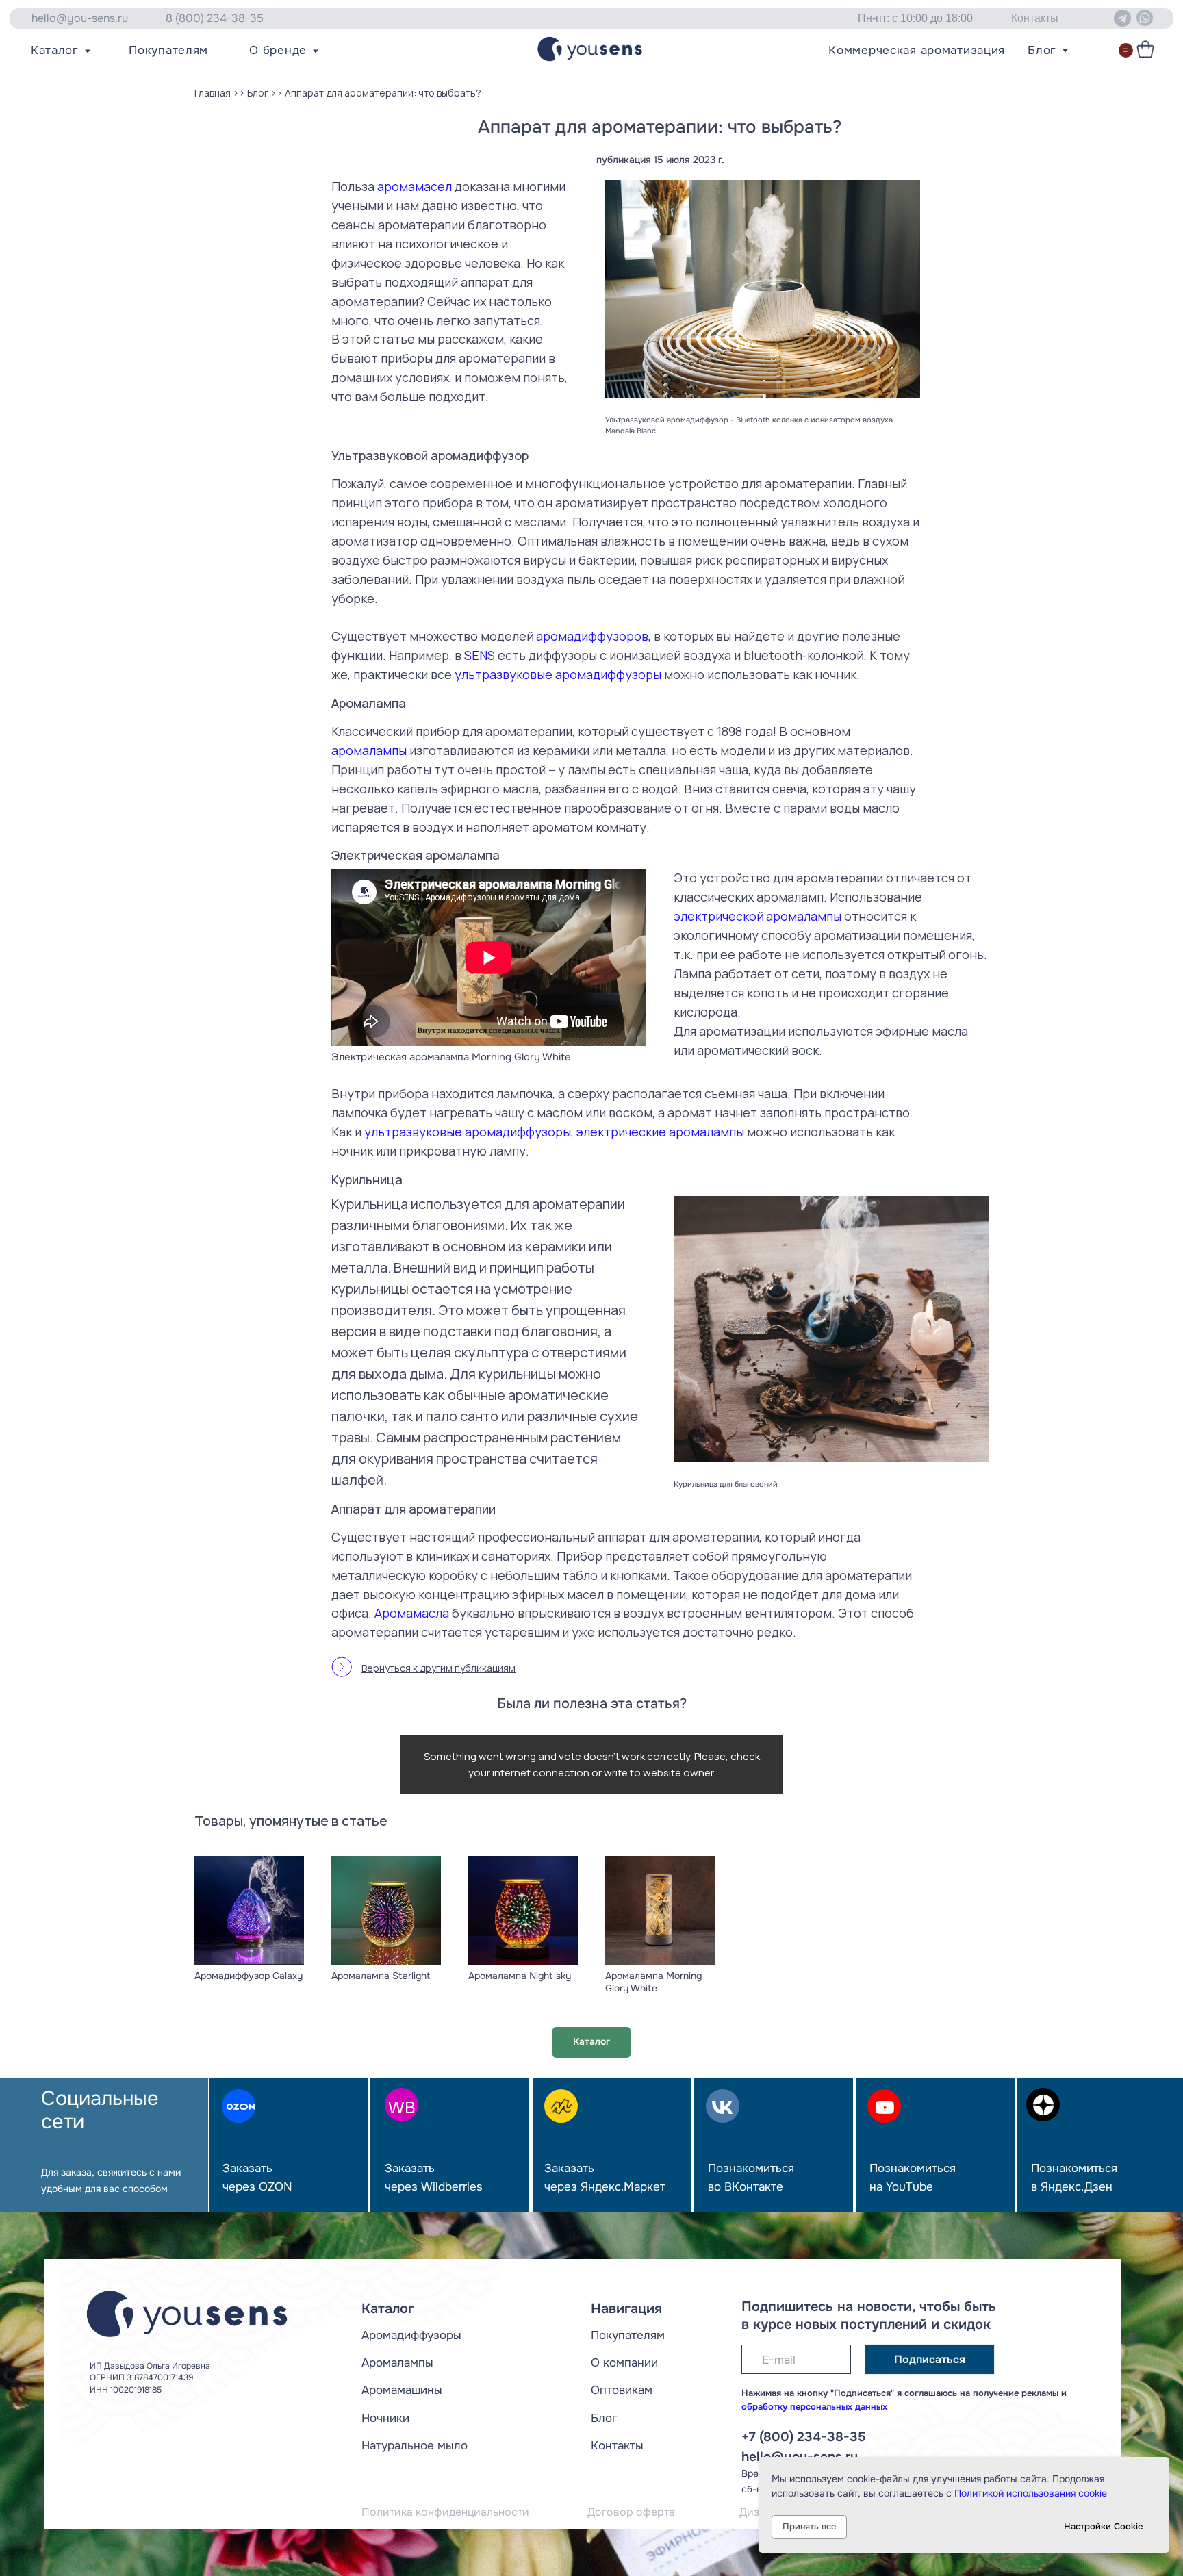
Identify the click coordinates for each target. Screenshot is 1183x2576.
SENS (480, 655)
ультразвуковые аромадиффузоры (558, 674)
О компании (624, 2362)
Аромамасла (412, 1613)
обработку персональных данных (814, 2407)
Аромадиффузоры (411, 2335)
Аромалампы (397, 2362)
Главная (213, 93)
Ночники (385, 2418)
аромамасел (415, 186)
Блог (1042, 50)
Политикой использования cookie (1031, 2493)
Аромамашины (402, 2390)
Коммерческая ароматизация (917, 50)
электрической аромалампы (758, 916)
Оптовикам (622, 2390)
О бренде (278, 50)
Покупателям (168, 50)
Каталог (55, 50)
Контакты (617, 2445)
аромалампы (369, 750)
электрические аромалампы (660, 1132)
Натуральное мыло (415, 2445)
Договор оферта (631, 2512)
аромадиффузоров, (594, 636)
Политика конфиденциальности (445, 2512)
